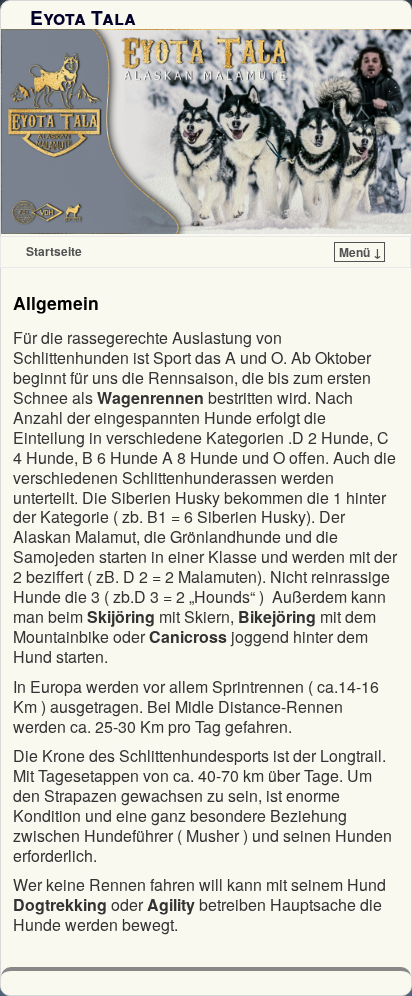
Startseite (54, 251)
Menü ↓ (360, 252)
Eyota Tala (83, 17)
